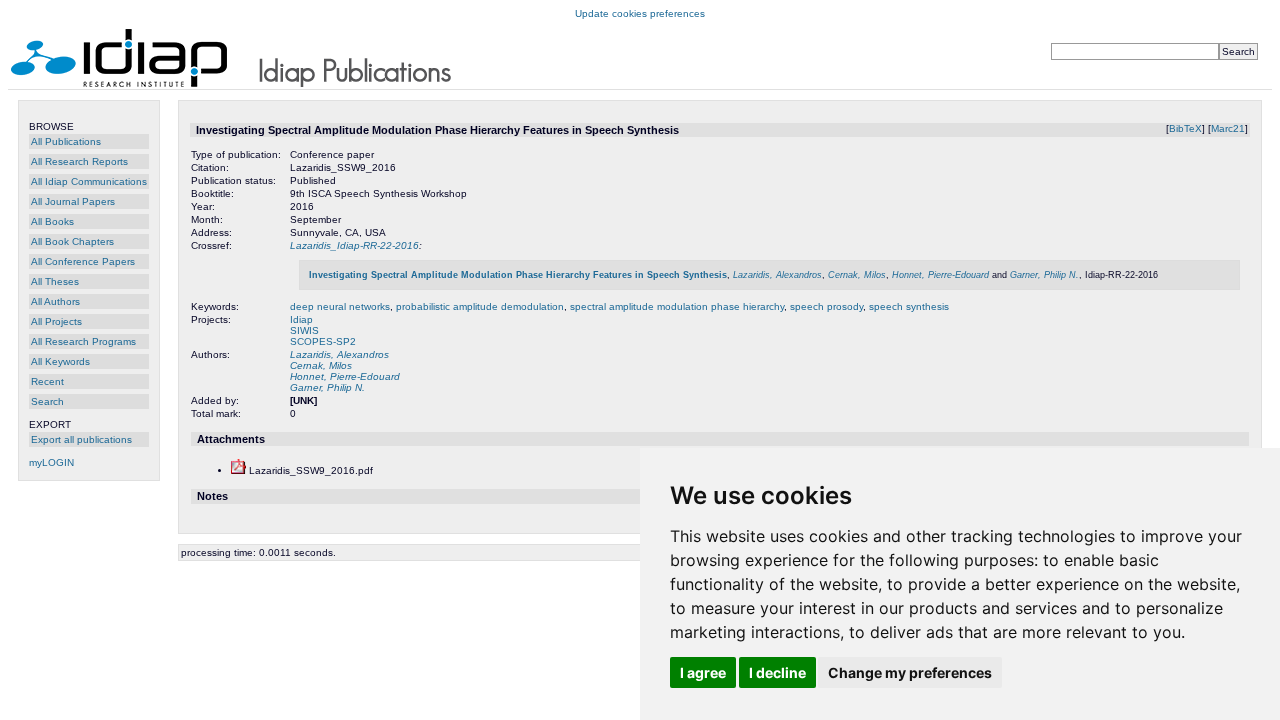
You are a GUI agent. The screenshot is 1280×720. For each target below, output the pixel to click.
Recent (47, 381)
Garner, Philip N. (1044, 275)
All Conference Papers (83, 261)
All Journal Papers (73, 201)
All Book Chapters (72, 241)
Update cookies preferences (640, 13)
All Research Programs (83, 341)
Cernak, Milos (857, 275)
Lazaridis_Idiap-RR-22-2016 (354, 245)
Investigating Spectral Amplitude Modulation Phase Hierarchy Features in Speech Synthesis (518, 275)
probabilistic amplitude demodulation (480, 306)
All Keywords (60, 361)
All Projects (56, 321)
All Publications (66, 141)
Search (47, 401)
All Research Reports (79, 161)
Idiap (301, 319)
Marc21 (1228, 128)
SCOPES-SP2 (323, 341)
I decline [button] (777, 672)
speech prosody (826, 306)
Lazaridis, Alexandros (777, 275)
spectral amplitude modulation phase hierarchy (677, 306)
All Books (52, 221)
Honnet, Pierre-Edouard (940, 275)
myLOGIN (51, 462)
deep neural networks (340, 306)
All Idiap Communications (89, 181)
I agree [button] (703, 672)
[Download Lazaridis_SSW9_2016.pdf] (238, 470)
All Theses (55, 281)
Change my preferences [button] (910, 672)
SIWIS (304, 330)
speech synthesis (909, 306)
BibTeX (1185, 128)
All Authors (55, 301)
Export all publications (81, 439)
